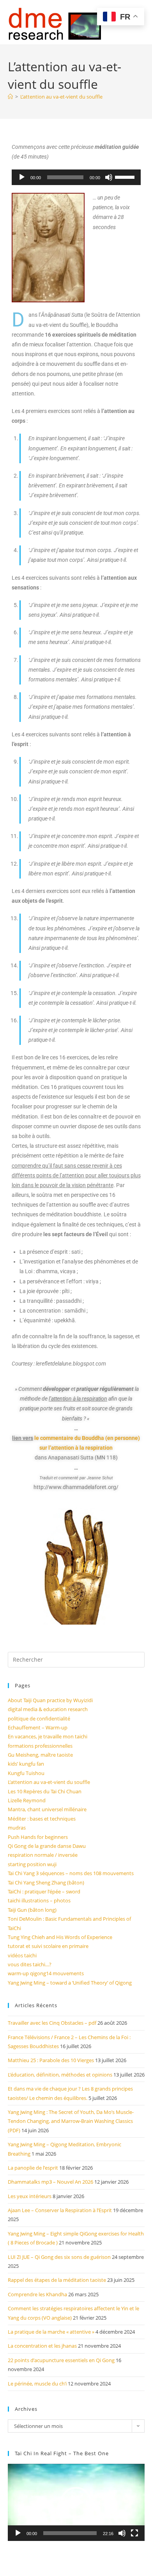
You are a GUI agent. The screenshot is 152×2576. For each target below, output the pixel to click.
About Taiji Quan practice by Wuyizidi (50, 1700)
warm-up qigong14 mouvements (46, 1973)
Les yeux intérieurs (30, 2196)
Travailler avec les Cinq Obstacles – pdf (52, 2023)
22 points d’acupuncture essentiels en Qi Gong (61, 2360)
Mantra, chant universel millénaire (47, 1809)
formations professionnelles (40, 1746)
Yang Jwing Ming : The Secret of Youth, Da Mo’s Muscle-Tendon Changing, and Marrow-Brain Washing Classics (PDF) (71, 2121)
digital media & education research (48, 1709)
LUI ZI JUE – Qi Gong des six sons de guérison (59, 2257)
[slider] (126, 176)
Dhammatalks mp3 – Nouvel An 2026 (50, 2182)
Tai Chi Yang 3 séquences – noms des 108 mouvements (71, 1873)
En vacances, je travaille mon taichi (48, 1736)
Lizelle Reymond (27, 1800)
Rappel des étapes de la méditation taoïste (57, 2280)
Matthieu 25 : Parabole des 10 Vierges (51, 2060)
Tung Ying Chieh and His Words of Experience (60, 1937)
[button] (76, 2502)
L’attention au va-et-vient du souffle (61, 97)
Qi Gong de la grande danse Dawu (47, 1846)
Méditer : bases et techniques (42, 1819)
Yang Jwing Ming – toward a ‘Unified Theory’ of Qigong (70, 1983)
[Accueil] (10, 97)
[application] (76, 177)
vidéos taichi (22, 1955)
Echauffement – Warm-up (38, 1727)
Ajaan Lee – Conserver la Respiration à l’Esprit (60, 2210)
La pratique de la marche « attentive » (51, 2332)
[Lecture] (22, 177)
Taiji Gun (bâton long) (32, 1910)
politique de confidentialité (39, 1719)
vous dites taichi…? (30, 1964)
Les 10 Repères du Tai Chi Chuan (45, 1791)
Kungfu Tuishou (26, 1773)
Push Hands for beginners (38, 1837)
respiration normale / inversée (43, 1855)
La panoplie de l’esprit (33, 2168)
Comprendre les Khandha (37, 2294)
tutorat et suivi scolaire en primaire (48, 1946)
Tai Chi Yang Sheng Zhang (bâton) (46, 1883)
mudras (17, 1828)
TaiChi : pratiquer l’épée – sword (44, 1891)
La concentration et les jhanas (42, 2346)
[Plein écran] (134, 2533)
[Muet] (109, 177)
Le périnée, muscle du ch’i (37, 2384)
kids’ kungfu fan (26, 1764)
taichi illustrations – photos (39, 1900)
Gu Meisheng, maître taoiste (40, 1755)
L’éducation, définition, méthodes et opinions (60, 2075)
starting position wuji (32, 1864)
